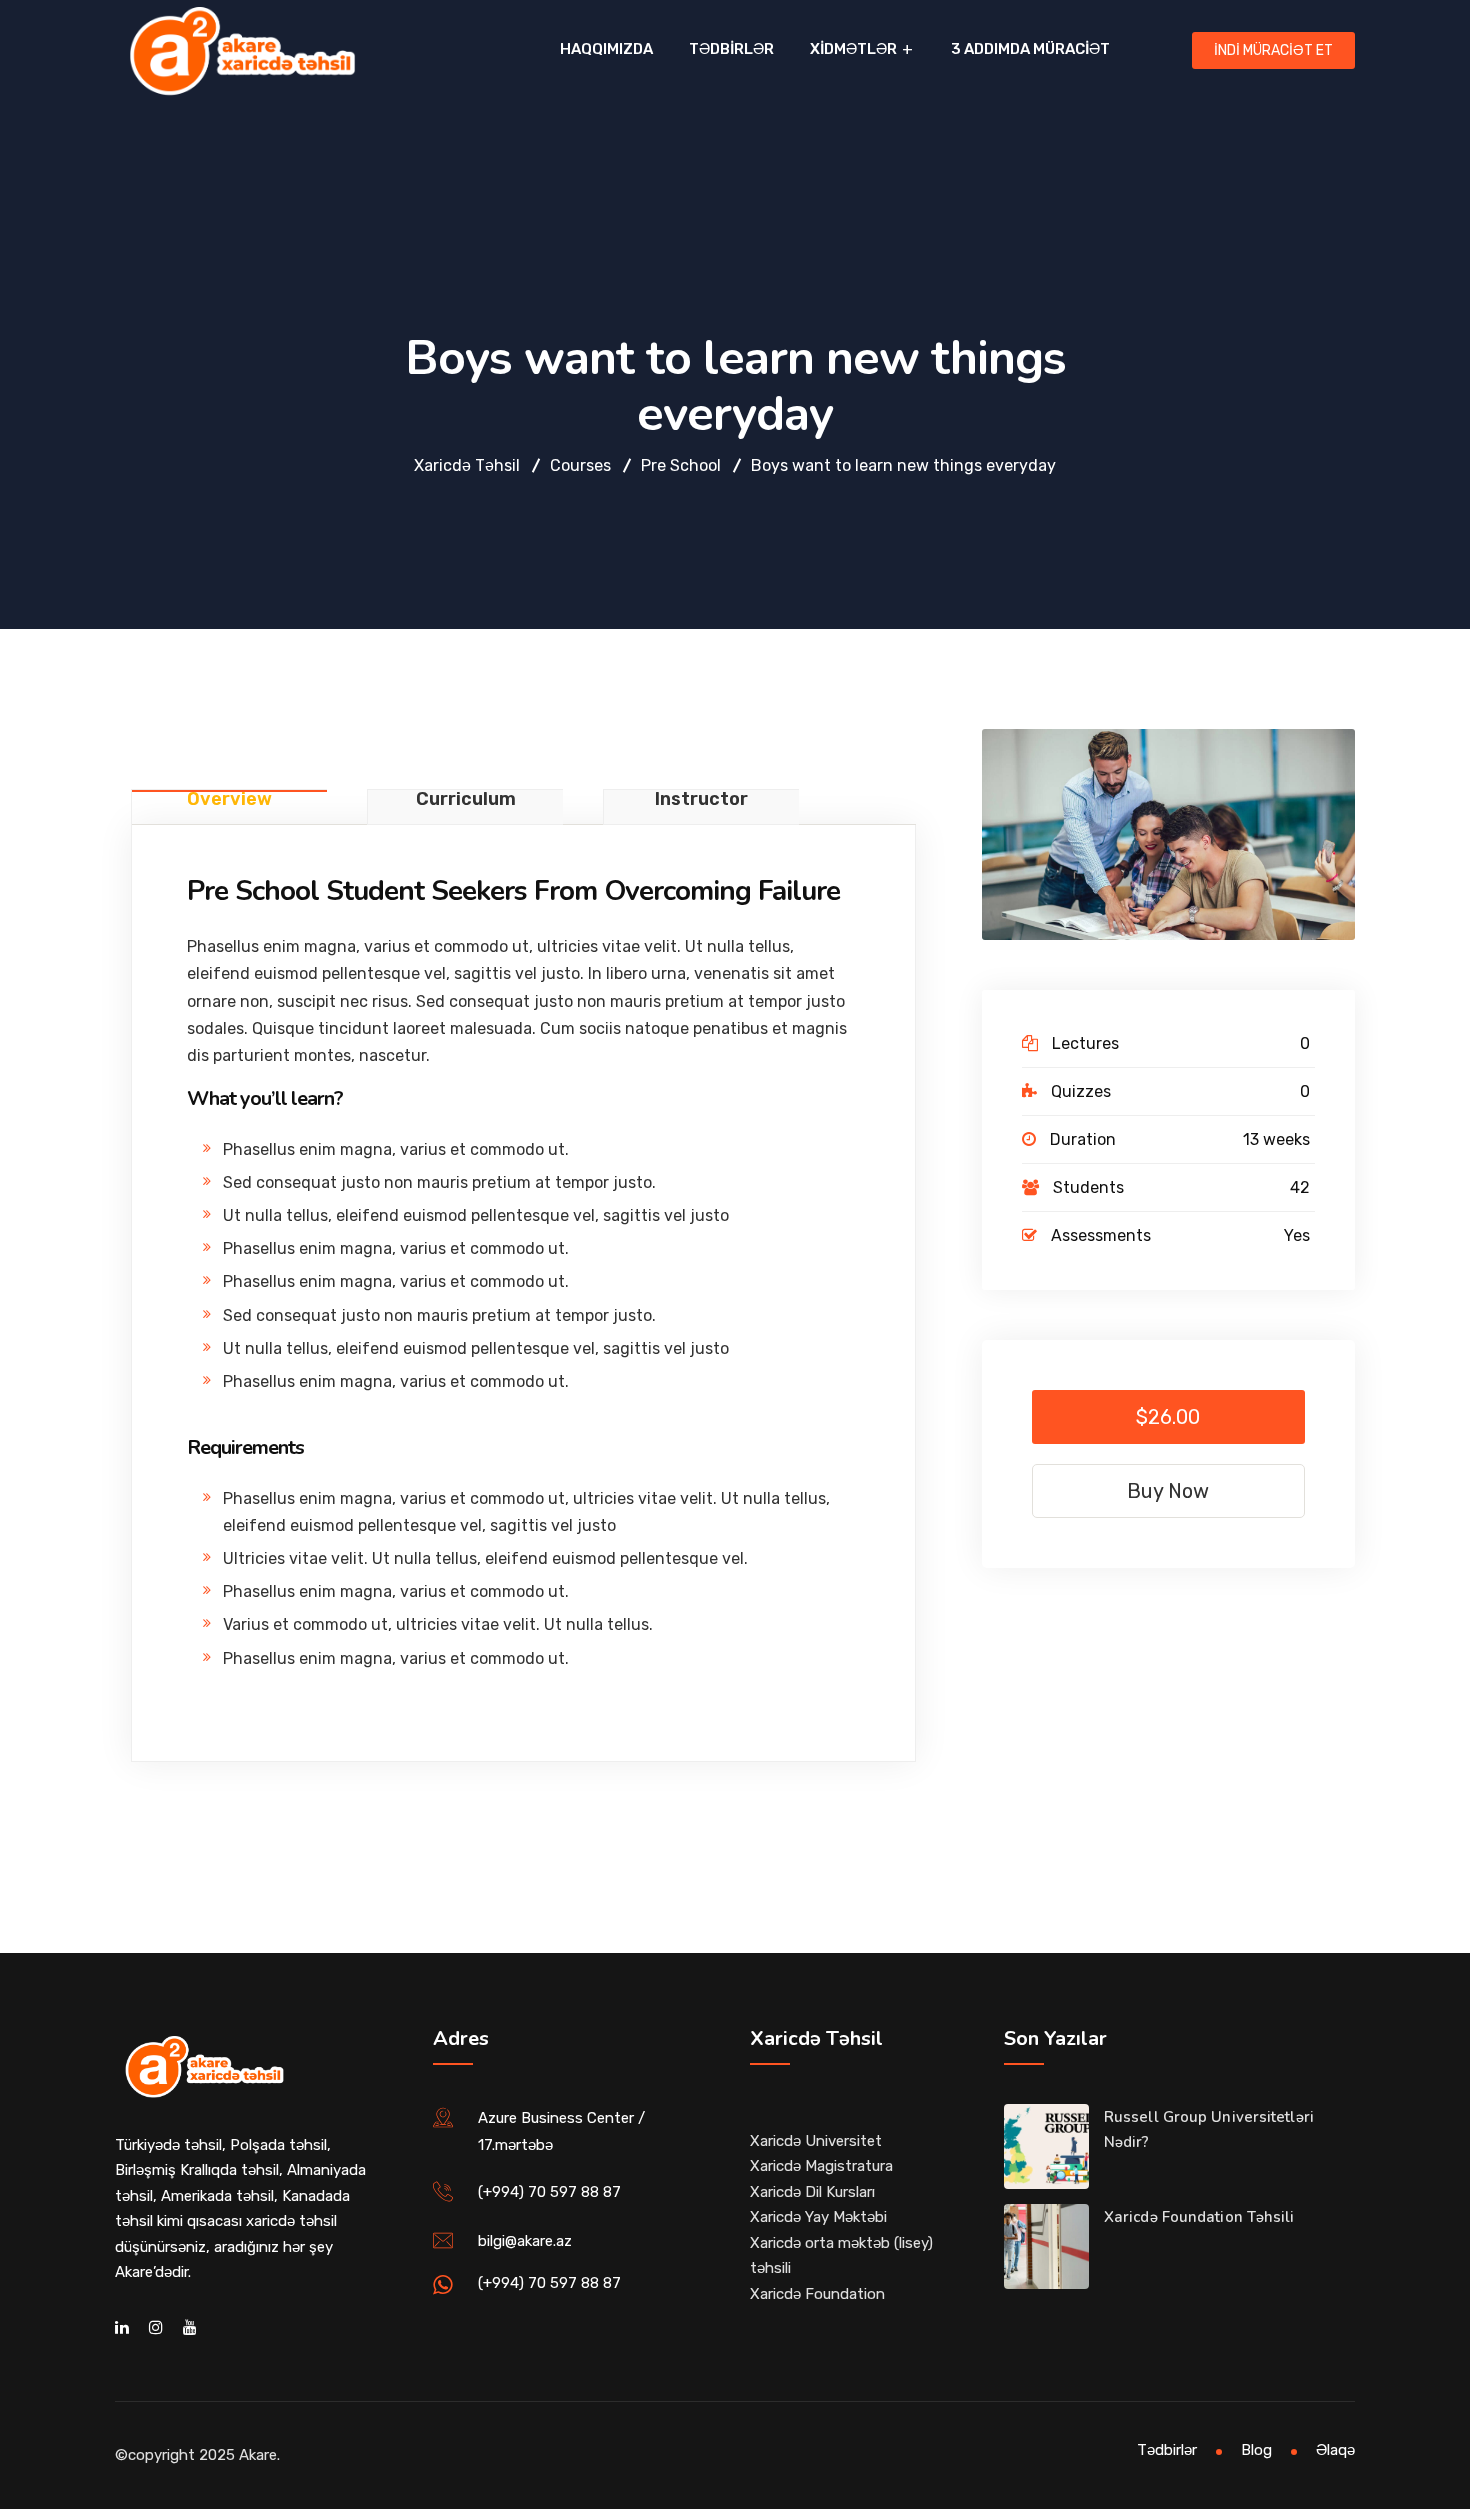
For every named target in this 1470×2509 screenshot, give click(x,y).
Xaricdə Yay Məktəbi (818, 2217)
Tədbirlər (731, 49)
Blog (1256, 2450)
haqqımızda (606, 49)
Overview (229, 800)
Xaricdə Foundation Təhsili (1199, 2217)
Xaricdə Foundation (817, 2294)
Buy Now (1168, 1491)
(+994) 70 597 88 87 (549, 2192)
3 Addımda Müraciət (1030, 49)
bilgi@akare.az (525, 2241)
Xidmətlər (853, 49)
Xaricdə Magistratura (821, 2166)
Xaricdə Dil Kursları (812, 2192)
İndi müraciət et (1273, 50)
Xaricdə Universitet (816, 2141)
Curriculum (466, 800)
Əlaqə (1335, 2450)
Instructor (701, 800)
